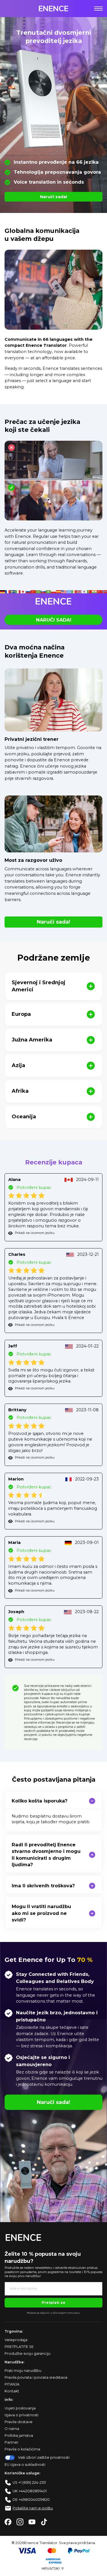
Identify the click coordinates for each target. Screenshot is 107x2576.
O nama (12, 2429)
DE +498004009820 (31, 2500)
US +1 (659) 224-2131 (29, 2482)
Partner (12, 2442)
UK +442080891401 (30, 2491)
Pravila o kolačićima (22, 2449)
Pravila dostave (19, 2422)
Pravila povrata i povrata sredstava (36, 2377)
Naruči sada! (53, 197)
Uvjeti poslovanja (20, 2408)
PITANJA (12, 2384)
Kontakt (12, 2391)
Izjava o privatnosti (22, 2415)
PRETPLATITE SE (19, 2347)
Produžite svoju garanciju (28, 2354)
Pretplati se (53, 2303)
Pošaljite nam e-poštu (33, 2508)
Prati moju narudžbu (23, 2371)
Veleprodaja (16, 2340)
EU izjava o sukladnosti (25, 2465)
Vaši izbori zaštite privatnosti (44, 2457)
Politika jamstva (19, 2435)
